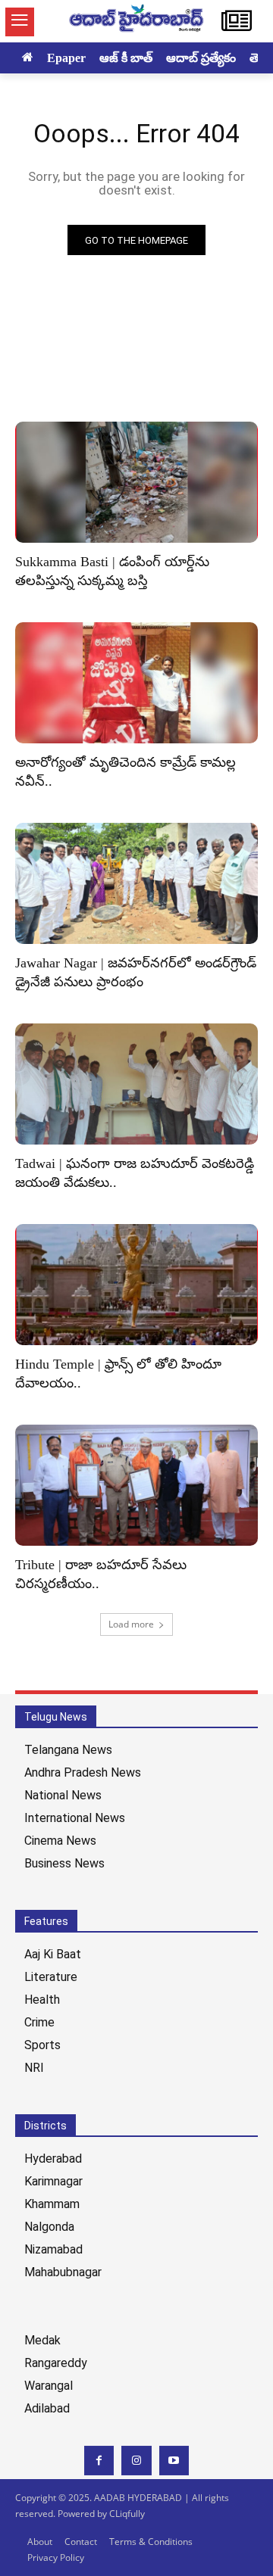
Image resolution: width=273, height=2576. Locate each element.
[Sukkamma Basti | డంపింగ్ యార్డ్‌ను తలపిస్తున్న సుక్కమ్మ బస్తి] (136, 482)
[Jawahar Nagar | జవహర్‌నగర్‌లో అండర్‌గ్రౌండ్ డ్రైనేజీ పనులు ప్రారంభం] (136, 883)
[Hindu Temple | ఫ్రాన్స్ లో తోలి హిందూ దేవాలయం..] (136, 1285)
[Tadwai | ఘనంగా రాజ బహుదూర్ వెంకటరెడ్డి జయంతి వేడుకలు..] (136, 1084)
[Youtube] (174, 2461)
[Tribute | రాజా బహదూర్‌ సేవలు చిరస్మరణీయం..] (136, 1485)
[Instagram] (136, 2461)
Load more (131, 1624)
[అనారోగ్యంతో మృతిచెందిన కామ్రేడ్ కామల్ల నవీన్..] (136, 683)
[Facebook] (99, 2461)
